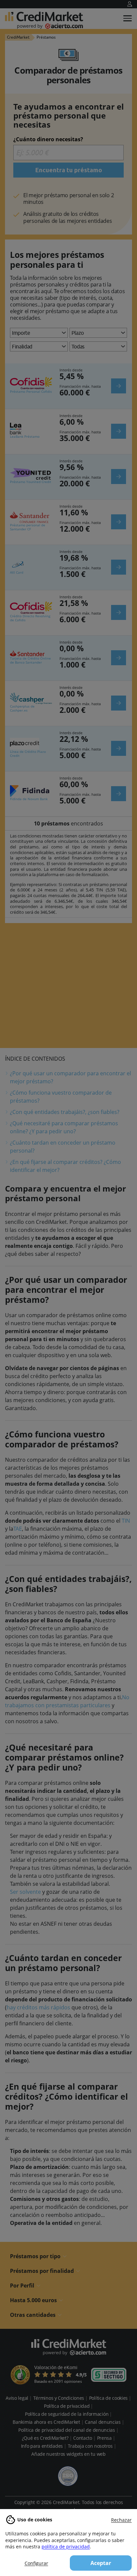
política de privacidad (66, 2547)
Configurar (36, 2563)
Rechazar (121, 2520)
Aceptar (101, 2563)
